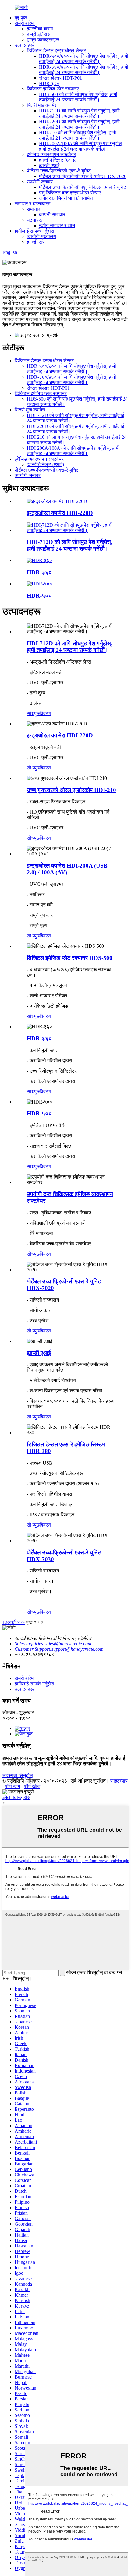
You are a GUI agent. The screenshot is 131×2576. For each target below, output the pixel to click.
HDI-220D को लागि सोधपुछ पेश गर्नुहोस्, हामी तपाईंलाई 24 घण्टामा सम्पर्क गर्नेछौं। (79, 124)
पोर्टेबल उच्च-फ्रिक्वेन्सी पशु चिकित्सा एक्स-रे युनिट (83, 187)
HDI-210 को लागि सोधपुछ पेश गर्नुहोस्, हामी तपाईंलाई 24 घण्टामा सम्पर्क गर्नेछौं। (78, 135)
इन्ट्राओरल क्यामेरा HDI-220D (60, 513)
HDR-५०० (39, 596)
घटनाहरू (35, 220)
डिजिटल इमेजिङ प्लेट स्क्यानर (53, 89)
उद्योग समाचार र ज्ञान (57, 225)
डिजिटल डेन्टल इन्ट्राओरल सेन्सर (56, 51)
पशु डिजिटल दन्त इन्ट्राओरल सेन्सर (70, 193)
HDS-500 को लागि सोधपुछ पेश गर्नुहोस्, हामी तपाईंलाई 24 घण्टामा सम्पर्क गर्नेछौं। (78, 97)
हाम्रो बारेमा (25, 23)
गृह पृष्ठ (21, 18)
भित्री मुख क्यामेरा (42, 105)
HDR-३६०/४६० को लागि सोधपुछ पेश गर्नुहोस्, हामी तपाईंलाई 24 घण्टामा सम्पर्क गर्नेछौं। (84, 70)
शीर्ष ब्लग (13, 1786)
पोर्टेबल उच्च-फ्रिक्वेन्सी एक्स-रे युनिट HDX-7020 (83, 176)
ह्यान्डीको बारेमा (40, 29)
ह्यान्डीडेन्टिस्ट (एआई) (58, 160)
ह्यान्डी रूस (36, 242)
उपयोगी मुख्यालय (41, 236)
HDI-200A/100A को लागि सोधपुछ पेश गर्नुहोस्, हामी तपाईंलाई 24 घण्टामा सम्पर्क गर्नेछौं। (81, 146)
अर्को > (13, 1622)
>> (22, 1622)
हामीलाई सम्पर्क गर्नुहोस (34, 231)
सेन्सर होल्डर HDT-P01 (60, 78)
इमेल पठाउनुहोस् (16, 1797)
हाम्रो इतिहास (39, 34)
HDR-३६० (39, 572)
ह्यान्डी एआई (49, 165)
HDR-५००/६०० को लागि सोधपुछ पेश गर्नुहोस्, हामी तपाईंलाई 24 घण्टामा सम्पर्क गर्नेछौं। (84, 59)
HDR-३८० (49, 83)
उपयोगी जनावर (40, 182)
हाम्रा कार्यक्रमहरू (43, 40)
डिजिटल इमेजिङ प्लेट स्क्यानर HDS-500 (70, 958)
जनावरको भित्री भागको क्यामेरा (66, 198)
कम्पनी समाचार (52, 215)
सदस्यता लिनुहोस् (18, 1775)
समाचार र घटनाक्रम (32, 204)
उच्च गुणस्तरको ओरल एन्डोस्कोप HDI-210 (71, 790)
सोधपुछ (33, 713)
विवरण (45, 713)
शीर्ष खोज (32, 1786)
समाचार (34, 209)
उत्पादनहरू (24, 45)
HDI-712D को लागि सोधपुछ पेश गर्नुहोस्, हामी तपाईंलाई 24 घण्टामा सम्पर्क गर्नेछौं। (79, 113)
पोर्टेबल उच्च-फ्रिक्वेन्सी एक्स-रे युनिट (59, 171)
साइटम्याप (119, 1781)
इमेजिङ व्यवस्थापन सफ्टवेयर (51, 154)
